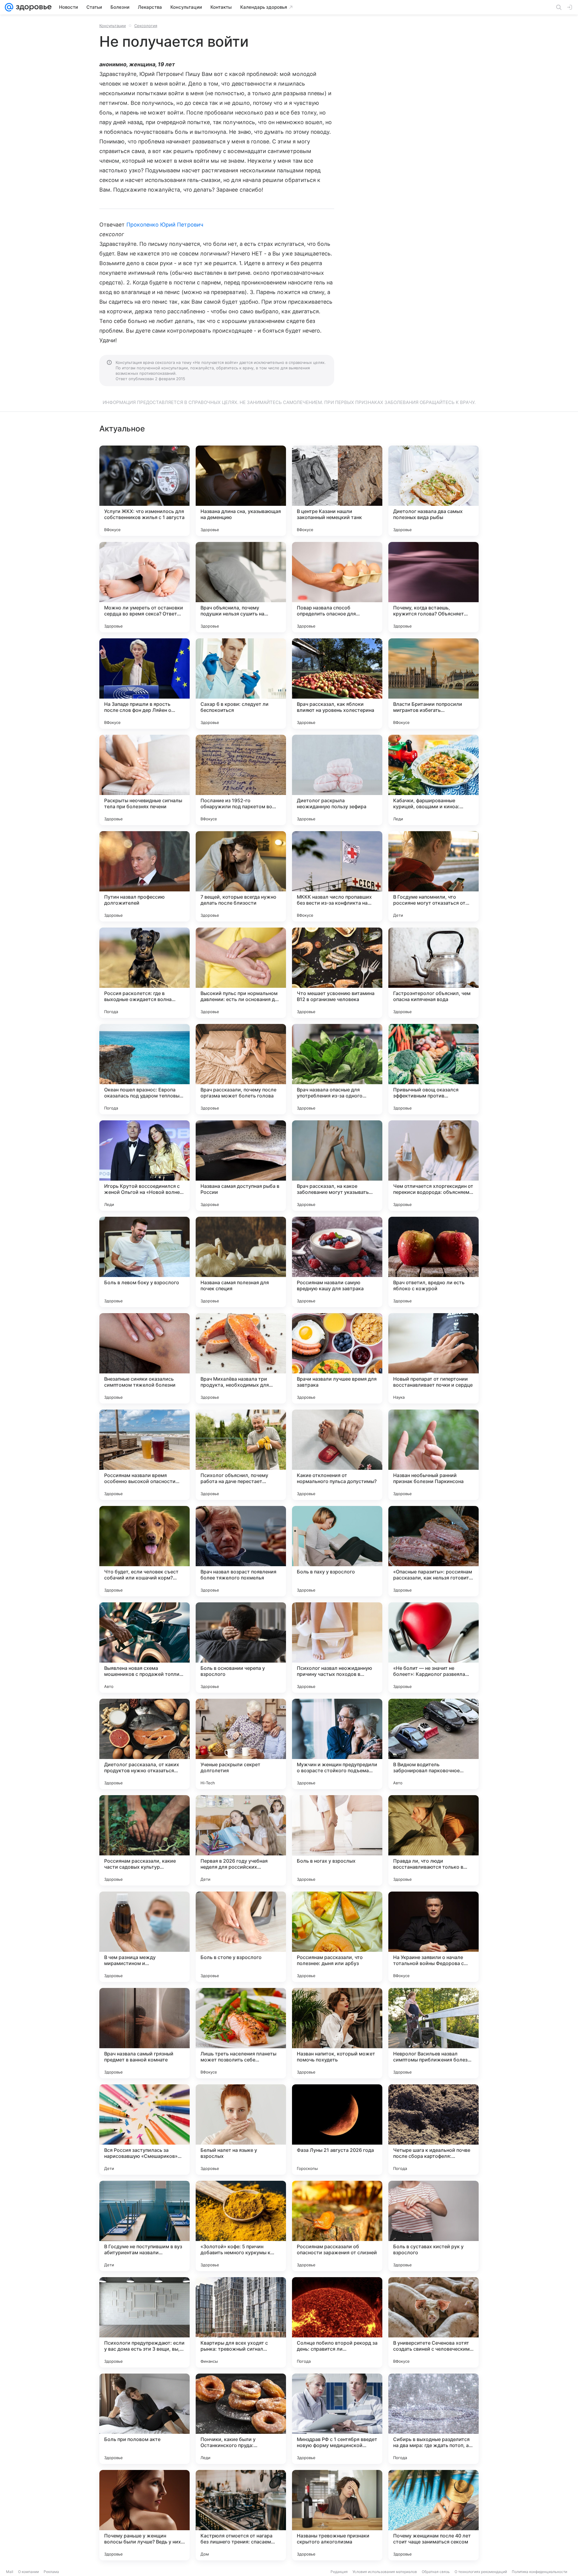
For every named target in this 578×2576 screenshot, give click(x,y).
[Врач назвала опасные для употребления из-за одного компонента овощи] (337, 1069)
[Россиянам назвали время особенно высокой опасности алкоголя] (144, 1455)
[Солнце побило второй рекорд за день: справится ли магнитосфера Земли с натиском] (337, 2322)
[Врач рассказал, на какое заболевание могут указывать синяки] (337, 1166)
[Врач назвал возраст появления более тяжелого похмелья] (241, 1551)
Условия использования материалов (385, 2572)
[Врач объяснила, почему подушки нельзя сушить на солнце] (241, 587)
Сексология (146, 26)
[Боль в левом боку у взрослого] (144, 1262)
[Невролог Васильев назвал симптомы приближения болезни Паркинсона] (433, 2033)
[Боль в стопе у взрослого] (241, 1937)
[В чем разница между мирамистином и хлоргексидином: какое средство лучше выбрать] (144, 1937)
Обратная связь (436, 2572)
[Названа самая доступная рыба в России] (241, 1166)
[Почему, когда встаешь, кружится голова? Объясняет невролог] (433, 587)
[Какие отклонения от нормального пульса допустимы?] (337, 1455)
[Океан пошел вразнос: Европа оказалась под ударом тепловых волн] (144, 1069)
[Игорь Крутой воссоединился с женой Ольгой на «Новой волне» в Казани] (144, 1166)
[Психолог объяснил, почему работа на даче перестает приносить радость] (241, 1455)
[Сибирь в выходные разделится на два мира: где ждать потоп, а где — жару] (433, 2419)
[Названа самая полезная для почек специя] (241, 1262)
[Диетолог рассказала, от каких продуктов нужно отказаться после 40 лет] (144, 1744)
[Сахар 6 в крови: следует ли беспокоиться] (241, 684)
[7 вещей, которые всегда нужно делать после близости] (241, 876)
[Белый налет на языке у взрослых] (241, 2130)
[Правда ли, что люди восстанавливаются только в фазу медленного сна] (433, 1840)
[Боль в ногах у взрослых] (337, 1840)
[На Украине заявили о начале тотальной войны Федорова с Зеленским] (433, 1937)
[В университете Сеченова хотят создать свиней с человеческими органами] (433, 2322)
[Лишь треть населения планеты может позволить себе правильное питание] (241, 2033)
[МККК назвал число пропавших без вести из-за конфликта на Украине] (337, 876)
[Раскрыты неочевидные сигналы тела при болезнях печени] (144, 780)
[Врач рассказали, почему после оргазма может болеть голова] (241, 1069)
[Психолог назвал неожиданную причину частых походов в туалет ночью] (337, 1648)
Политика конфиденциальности (539, 2572)
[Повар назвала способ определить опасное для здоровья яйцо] (337, 587)
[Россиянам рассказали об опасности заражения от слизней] (337, 2226)
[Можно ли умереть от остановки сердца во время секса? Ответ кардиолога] (144, 587)
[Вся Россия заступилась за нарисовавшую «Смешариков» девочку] (144, 2130)
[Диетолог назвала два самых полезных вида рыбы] (433, 491)
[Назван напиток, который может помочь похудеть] (337, 2033)
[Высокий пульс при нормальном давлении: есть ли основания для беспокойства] (241, 973)
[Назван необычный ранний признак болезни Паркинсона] (433, 1455)
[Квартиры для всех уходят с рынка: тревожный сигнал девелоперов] (241, 2322)
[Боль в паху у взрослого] (337, 1551)
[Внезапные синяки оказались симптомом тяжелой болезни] (144, 1358)
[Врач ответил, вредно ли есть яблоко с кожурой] (433, 1262)
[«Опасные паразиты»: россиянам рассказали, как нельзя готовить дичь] (433, 1551)
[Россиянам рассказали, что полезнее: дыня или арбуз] (337, 1937)
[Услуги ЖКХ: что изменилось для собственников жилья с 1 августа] (144, 491)
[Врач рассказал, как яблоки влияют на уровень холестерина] (337, 684)
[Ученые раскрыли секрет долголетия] (241, 1744)
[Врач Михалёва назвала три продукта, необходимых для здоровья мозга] (241, 1358)
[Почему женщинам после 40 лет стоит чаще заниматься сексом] (433, 2515)
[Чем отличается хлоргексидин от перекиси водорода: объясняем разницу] (433, 1166)
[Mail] (9, 7)
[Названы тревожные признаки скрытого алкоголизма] (337, 2515)
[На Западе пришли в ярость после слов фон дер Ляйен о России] (144, 684)
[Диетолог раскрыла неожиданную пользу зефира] (337, 780)
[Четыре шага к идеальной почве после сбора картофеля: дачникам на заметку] (433, 2130)
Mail (10, 2572)
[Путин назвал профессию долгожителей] (144, 876)
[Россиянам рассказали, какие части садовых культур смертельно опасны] (144, 1840)
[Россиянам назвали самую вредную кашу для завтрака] (337, 1262)
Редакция (339, 2572)
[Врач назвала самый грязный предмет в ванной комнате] (144, 2033)
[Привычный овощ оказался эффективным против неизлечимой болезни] (433, 1069)
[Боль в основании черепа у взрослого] (241, 1648)
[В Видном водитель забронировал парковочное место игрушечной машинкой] (433, 1744)
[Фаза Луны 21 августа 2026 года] (337, 2130)
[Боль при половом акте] (144, 2419)
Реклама (51, 2572)
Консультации (113, 26)
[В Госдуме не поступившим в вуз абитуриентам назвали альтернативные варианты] (144, 2226)
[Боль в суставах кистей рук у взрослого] (433, 2226)
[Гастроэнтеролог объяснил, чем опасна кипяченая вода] (433, 973)
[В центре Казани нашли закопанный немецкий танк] (337, 491)
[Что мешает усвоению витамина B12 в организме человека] (337, 973)
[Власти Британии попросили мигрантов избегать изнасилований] (433, 684)
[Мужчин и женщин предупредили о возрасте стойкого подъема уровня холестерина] (337, 1744)
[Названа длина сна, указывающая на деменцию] (241, 491)
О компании (28, 2572)
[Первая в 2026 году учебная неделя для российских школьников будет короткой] (241, 1840)
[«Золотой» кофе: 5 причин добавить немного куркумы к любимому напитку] (241, 2226)
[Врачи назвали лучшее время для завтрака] (337, 1358)
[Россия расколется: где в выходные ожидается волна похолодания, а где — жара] (144, 973)
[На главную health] (33, 7)
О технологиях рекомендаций (481, 2572)
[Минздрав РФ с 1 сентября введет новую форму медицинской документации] (337, 2419)
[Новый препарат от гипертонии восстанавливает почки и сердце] (433, 1358)
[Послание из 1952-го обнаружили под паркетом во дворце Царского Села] (241, 780)
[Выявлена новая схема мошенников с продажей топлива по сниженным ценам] (144, 1648)
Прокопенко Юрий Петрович (165, 225)
